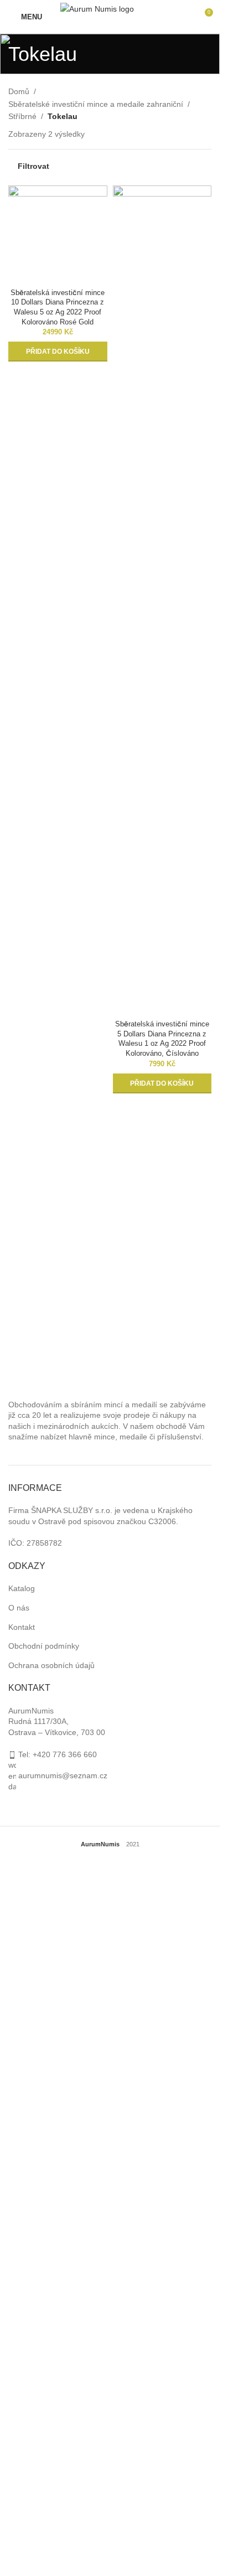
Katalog (22, 1588)
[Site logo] (110, 16)
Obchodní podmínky (44, 1646)
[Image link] (79, 1368)
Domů (19, 91)
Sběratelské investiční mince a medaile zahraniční (96, 104)
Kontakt (22, 1627)
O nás (19, 1608)
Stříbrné (22, 116)
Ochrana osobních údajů (51, 1665)
